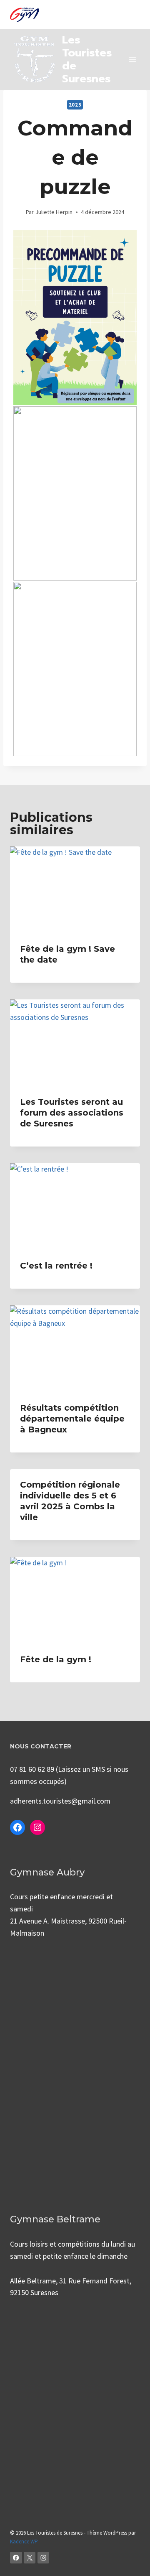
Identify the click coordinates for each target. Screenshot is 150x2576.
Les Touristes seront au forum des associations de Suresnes (72, 1113)
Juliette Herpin (54, 212)
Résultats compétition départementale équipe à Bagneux (72, 1419)
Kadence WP (24, 2542)
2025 (75, 105)
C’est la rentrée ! (56, 1266)
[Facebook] (16, 2558)
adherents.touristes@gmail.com (60, 1801)
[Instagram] (44, 2558)
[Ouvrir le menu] (132, 60)
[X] (30, 2558)
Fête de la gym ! (56, 1659)
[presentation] (75, 890)
